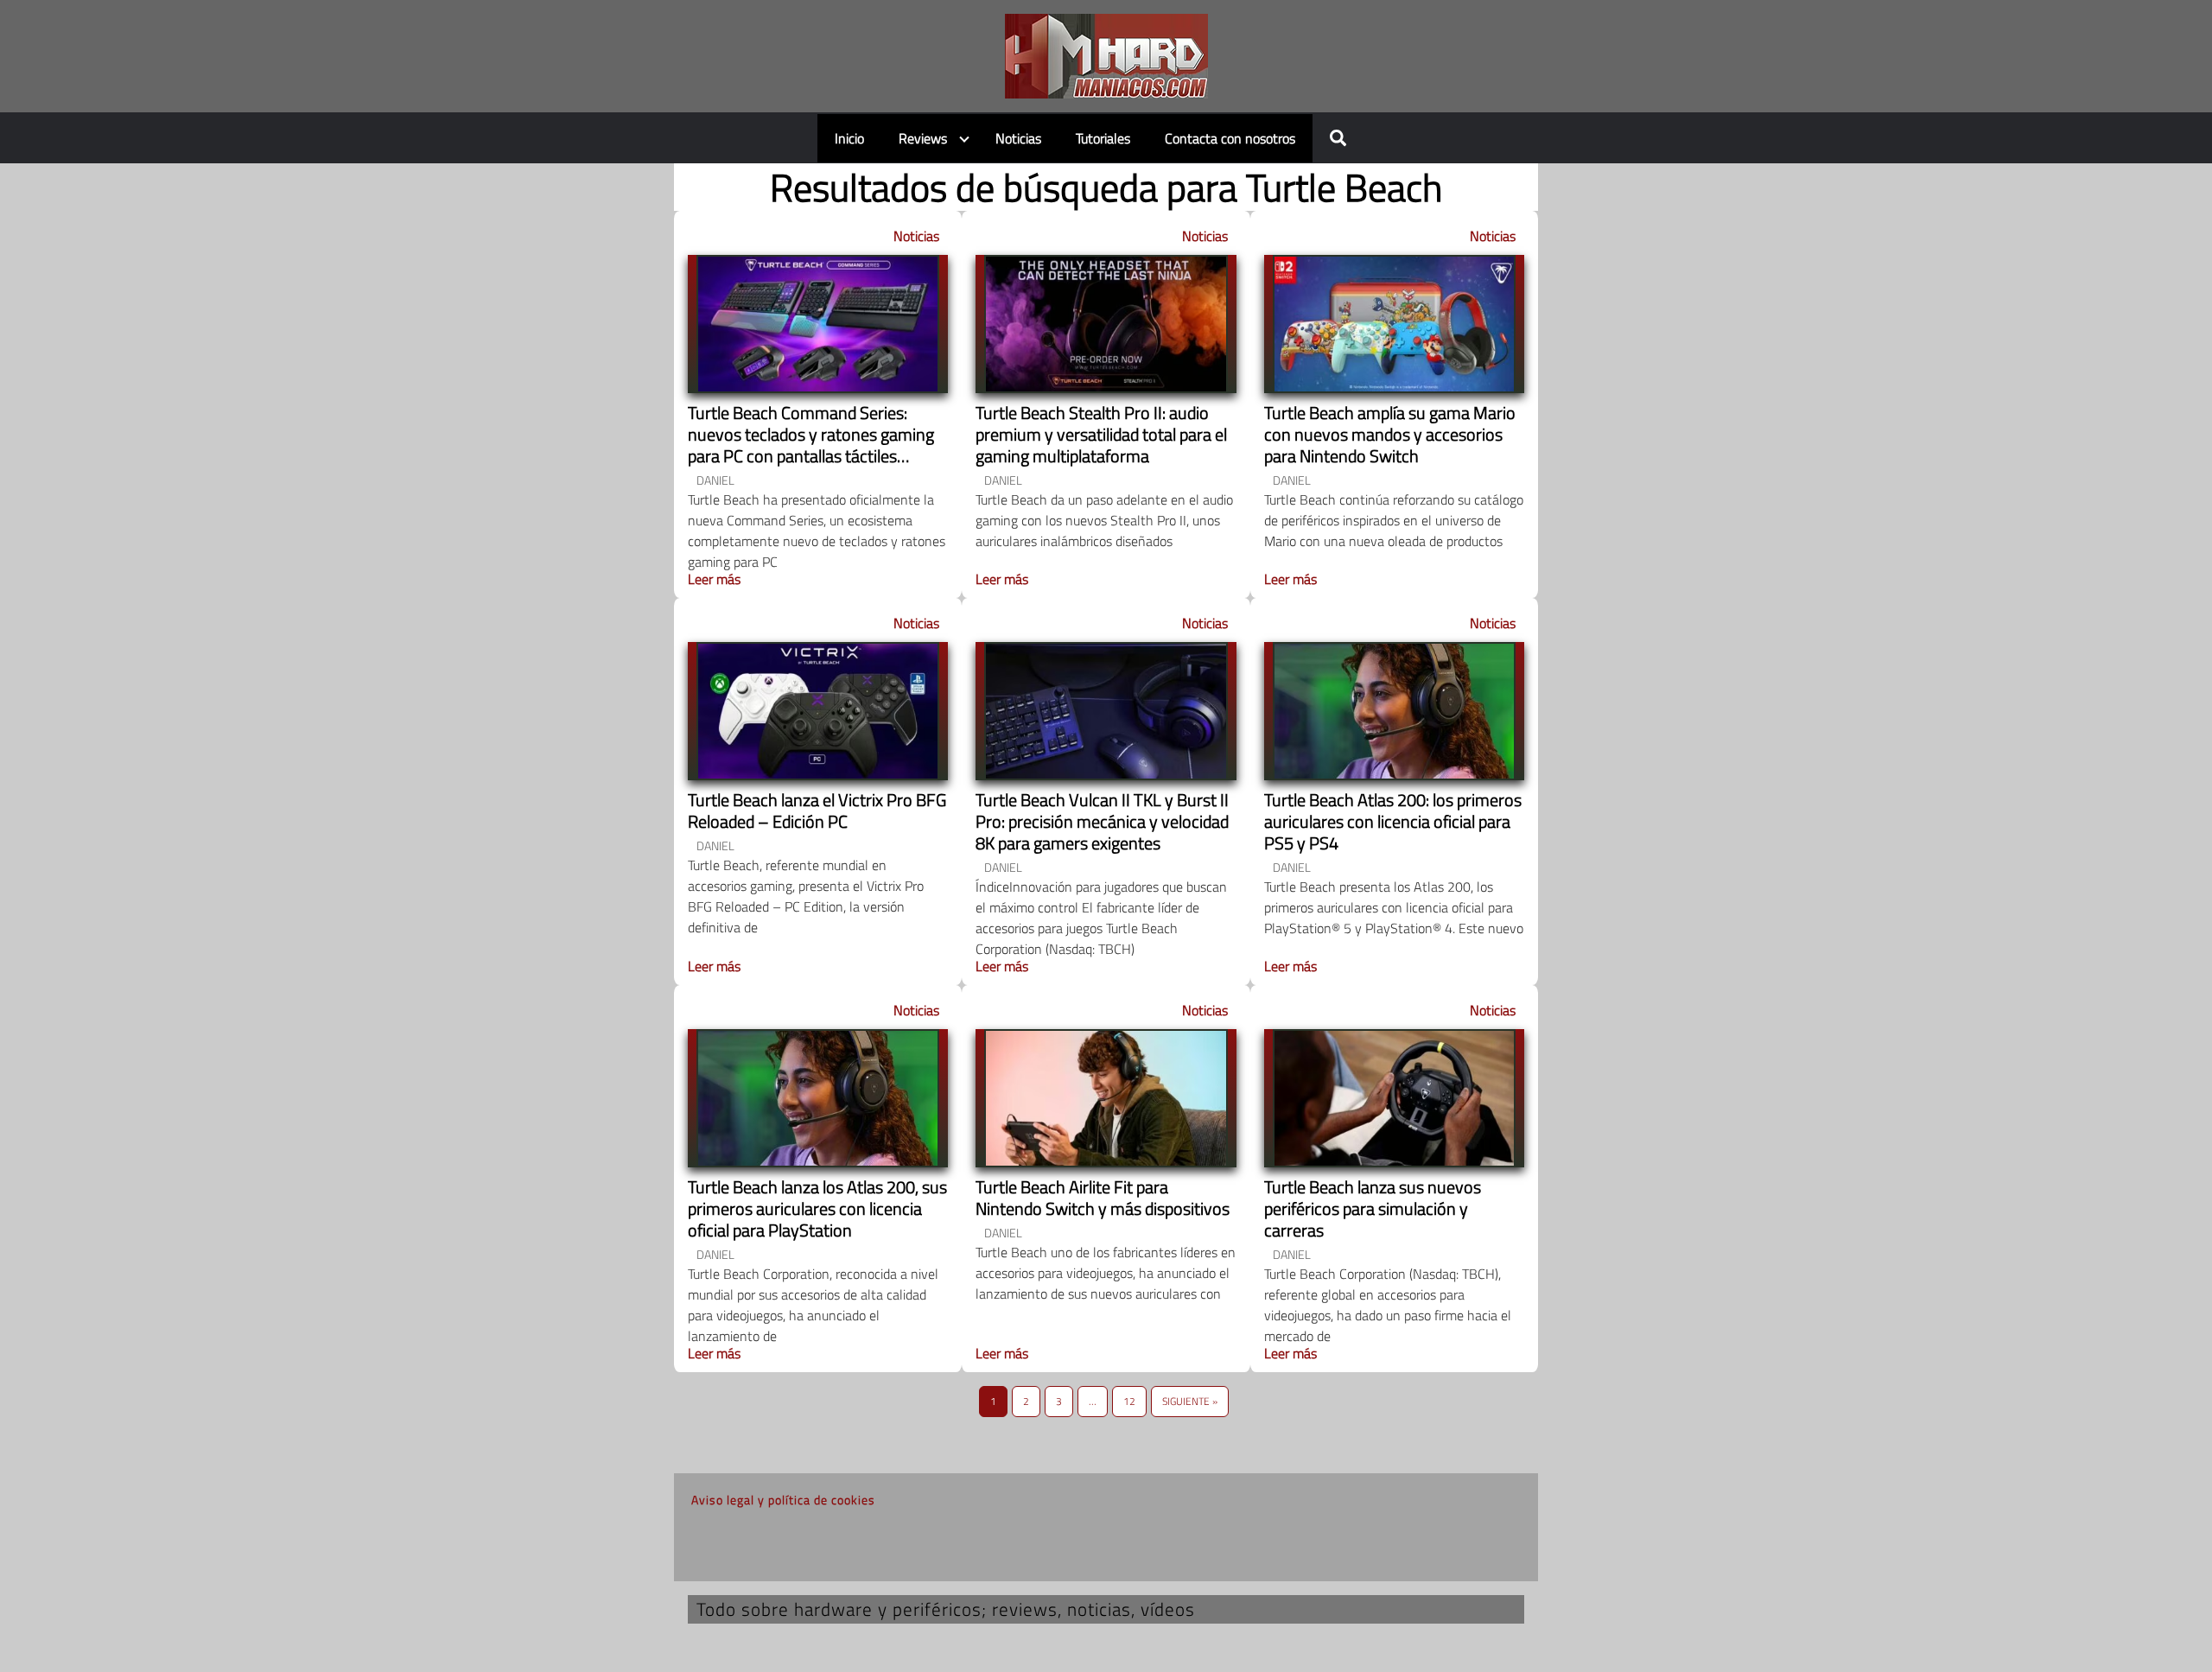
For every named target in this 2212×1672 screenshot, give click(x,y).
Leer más (714, 579)
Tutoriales (1103, 138)
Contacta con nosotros (1230, 138)
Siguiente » (1190, 1401)
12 (1129, 1401)
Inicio (849, 138)
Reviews (923, 138)
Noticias (1018, 138)
